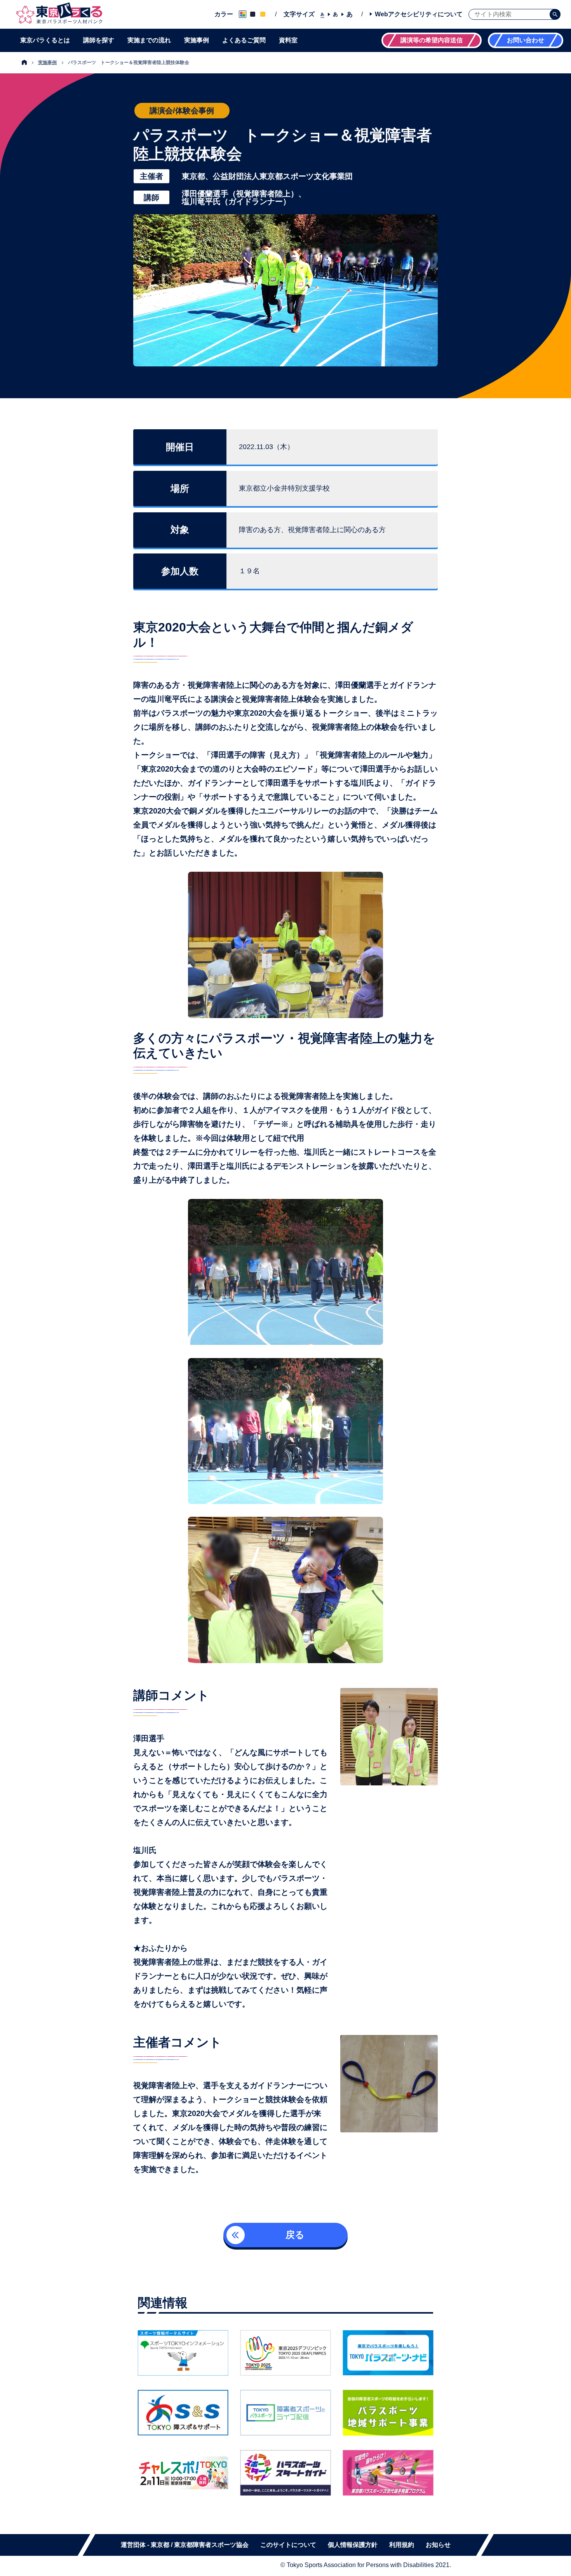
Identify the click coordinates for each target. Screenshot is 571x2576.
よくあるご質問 (244, 40)
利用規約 (402, 2545)
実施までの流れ (149, 40)
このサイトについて (288, 2545)
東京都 (160, 2545)
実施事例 (197, 40)
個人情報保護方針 (353, 2545)
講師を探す (99, 40)
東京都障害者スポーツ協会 (211, 2545)
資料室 (288, 40)
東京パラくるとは (45, 40)
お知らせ (438, 2545)
